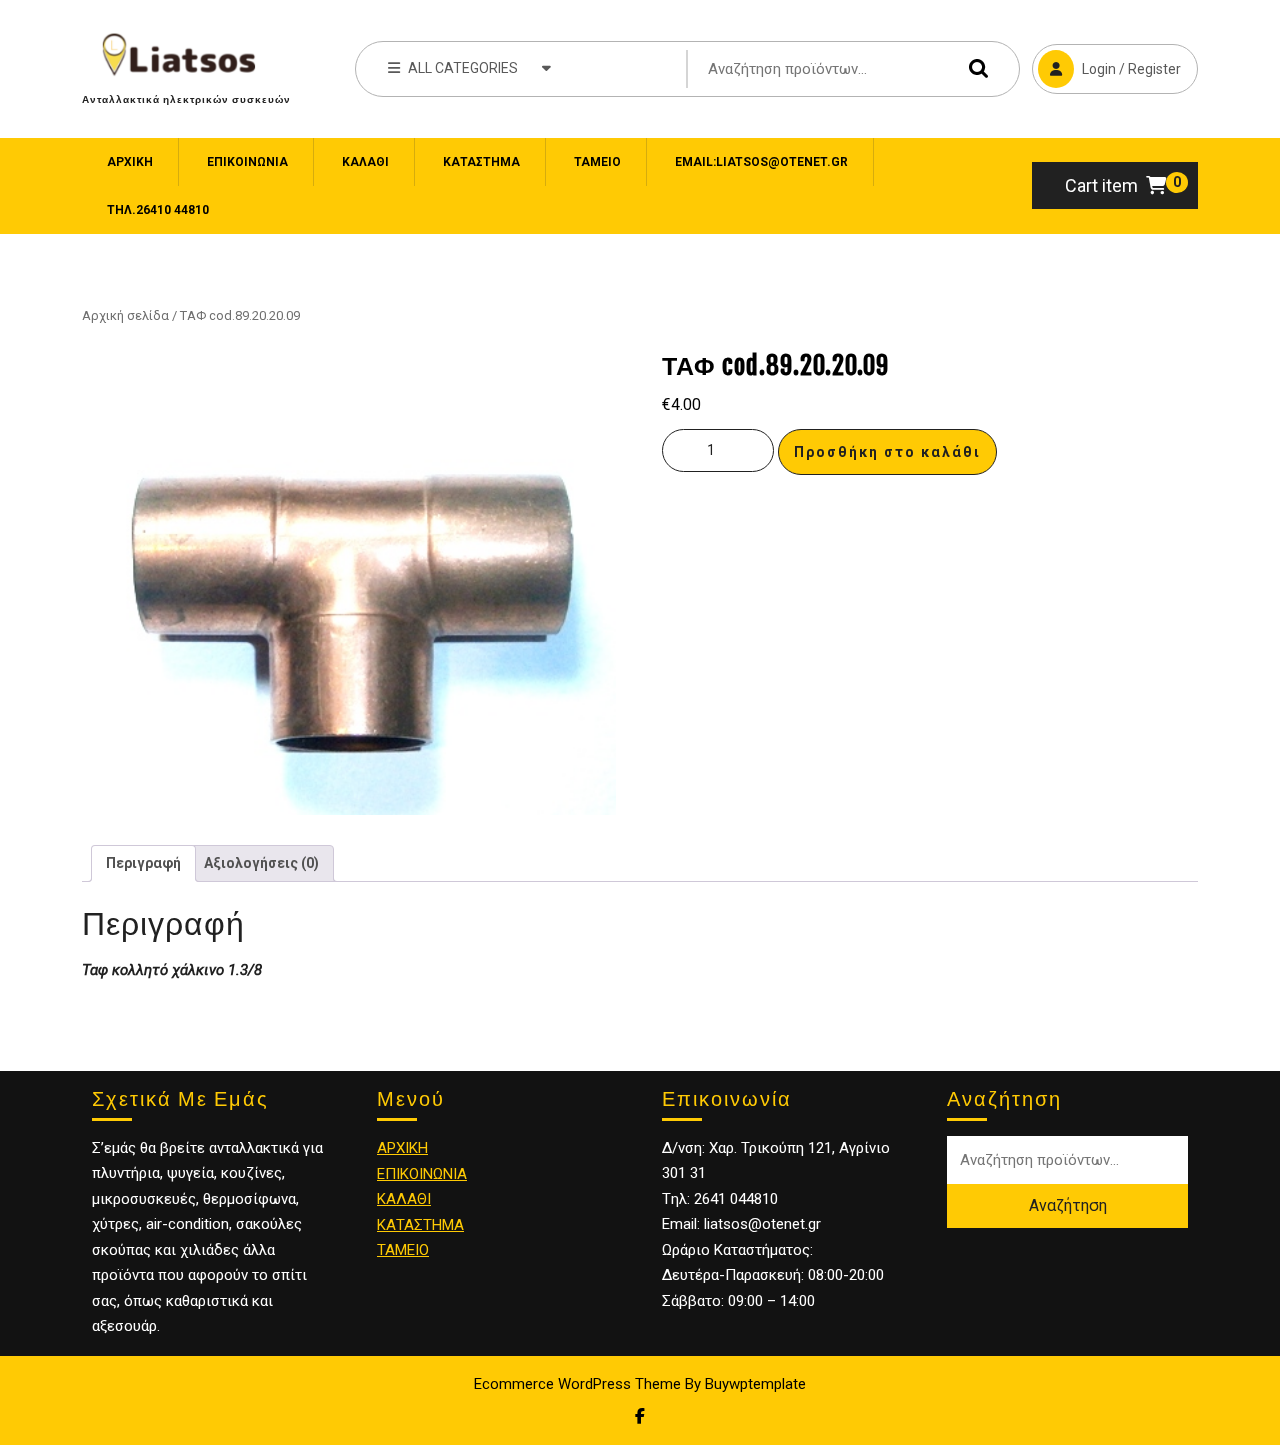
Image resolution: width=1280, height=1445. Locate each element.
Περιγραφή (143, 863)
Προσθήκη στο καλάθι (887, 452)
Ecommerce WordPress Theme (577, 1384)
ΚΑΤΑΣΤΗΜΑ (420, 1225)
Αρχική (130, 162)
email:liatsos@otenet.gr (761, 162)
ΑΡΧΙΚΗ (402, 1148)
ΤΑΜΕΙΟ (403, 1250)
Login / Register (1106, 60)
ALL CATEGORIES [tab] (463, 68)
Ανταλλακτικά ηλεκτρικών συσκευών (186, 99)
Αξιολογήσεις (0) (261, 863)
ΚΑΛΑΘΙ (404, 1199)
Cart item (1101, 185)
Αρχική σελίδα (125, 315)
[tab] (143, 863)
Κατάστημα (481, 162)
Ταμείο (597, 162)
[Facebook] (640, 1416)
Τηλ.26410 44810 (158, 210)
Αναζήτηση (974, 68)
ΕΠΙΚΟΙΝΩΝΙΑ (247, 162)
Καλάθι (365, 162)
